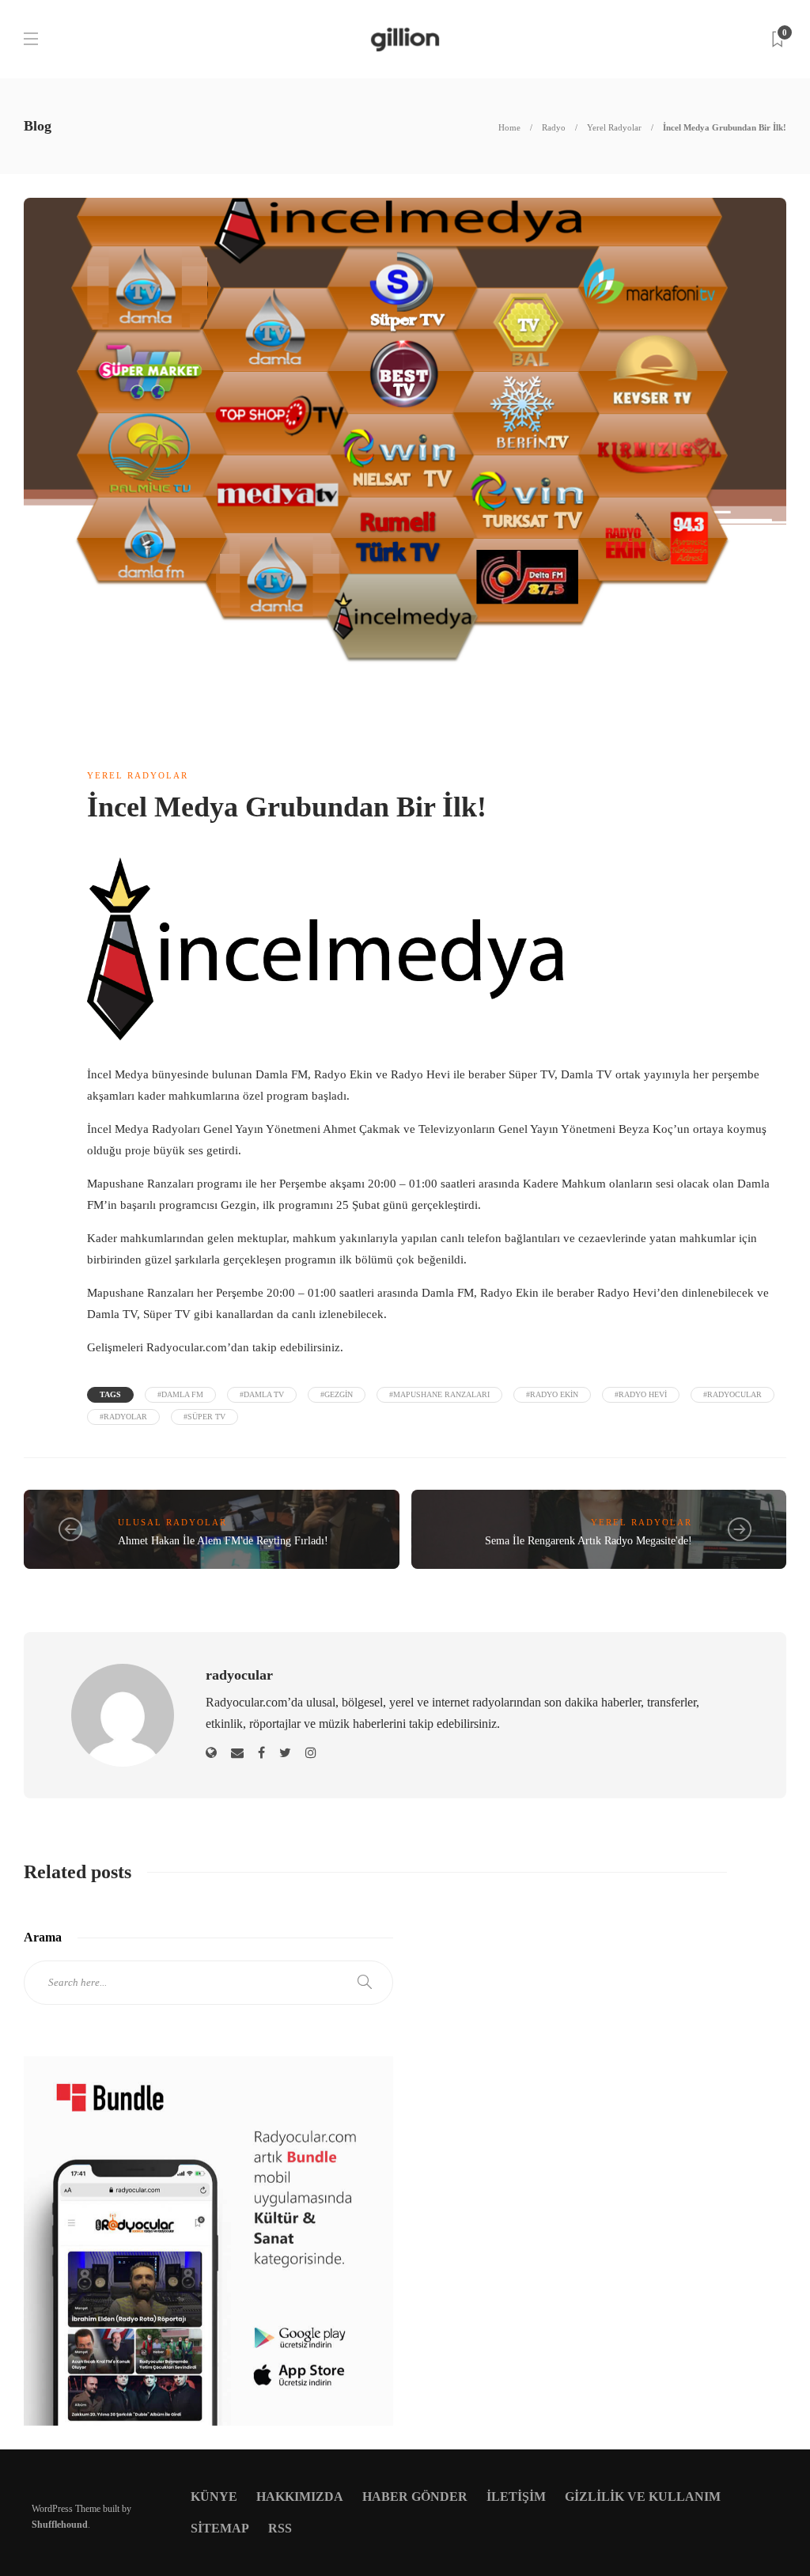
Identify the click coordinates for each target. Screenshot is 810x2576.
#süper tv (204, 1417)
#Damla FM (180, 1394)
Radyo (554, 127)
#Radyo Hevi (641, 1394)
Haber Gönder (415, 2496)
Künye (214, 2496)
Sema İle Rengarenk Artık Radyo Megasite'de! (589, 1541)
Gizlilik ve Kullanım (643, 2496)
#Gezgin (337, 1394)
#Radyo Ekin (552, 1394)
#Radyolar (123, 1417)
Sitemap (220, 2528)
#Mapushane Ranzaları (439, 1394)
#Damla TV (262, 1394)
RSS (280, 2528)
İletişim (516, 2496)
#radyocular (732, 1394)
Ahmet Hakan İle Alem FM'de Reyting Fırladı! (223, 1541)
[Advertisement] (602, 2089)
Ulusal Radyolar (172, 1522)
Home (509, 127)
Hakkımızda (300, 2496)
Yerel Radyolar (614, 127)
